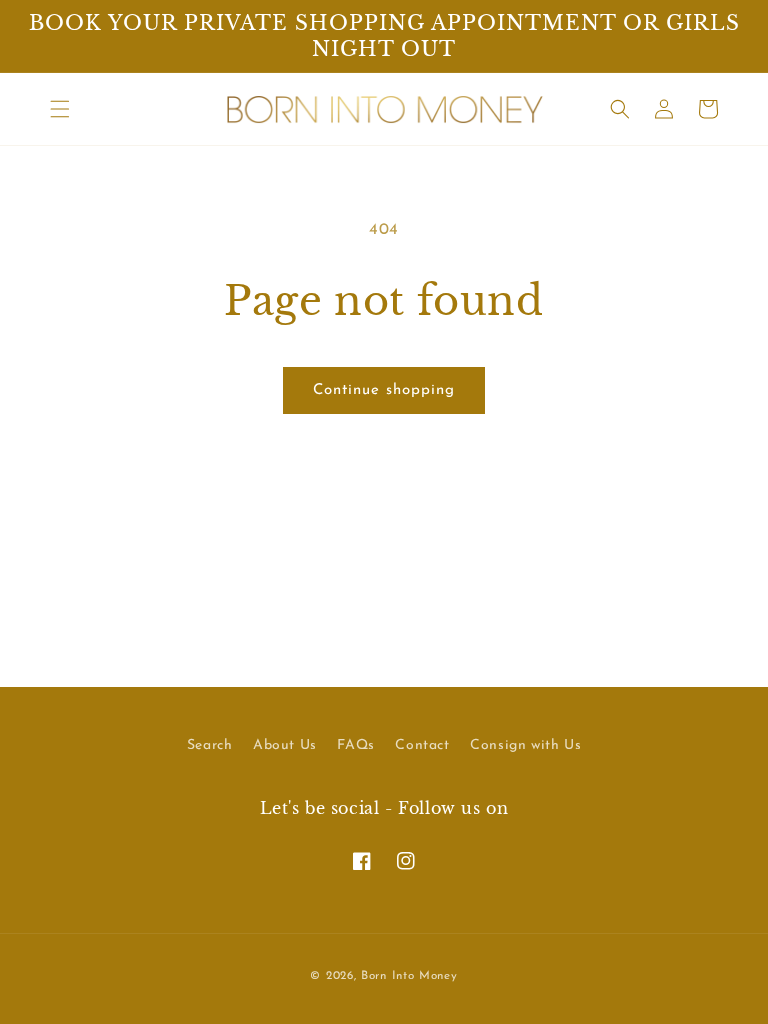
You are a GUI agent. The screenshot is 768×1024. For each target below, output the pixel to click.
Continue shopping (384, 390)
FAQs (355, 745)
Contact (422, 745)
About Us (285, 745)
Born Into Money (409, 976)
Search (210, 745)
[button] (60, 109)
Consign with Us (525, 745)
